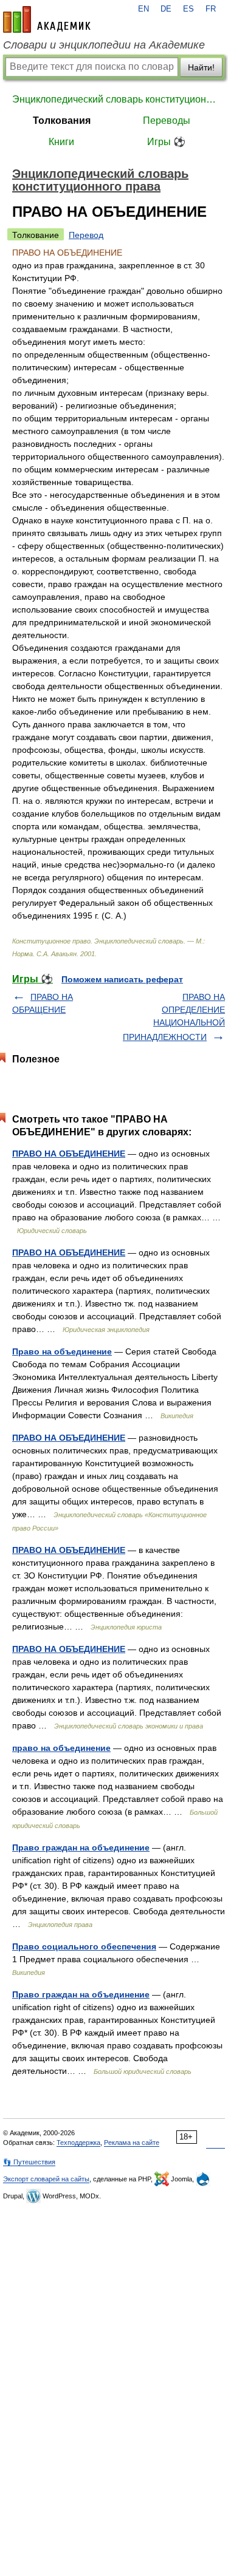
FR (211, 9)
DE (166, 9)
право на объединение (61, 1748)
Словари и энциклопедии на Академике (104, 45)
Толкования (62, 121)
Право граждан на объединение (81, 1847)
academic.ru (47, 19)
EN (143, 9)
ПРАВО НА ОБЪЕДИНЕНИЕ (69, 1154)
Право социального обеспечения (84, 1946)
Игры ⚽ (166, 142)
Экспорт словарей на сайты (46, 2179)
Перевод (86, 235)
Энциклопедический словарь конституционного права (114, 99)
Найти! (201, 67)
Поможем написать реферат (122, 979)
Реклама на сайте (132, 2143)
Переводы (167, 121)
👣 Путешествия (29, 2162)
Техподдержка (78, 2143)
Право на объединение (62, 1351)
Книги (61, 142)
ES (188, 9)
